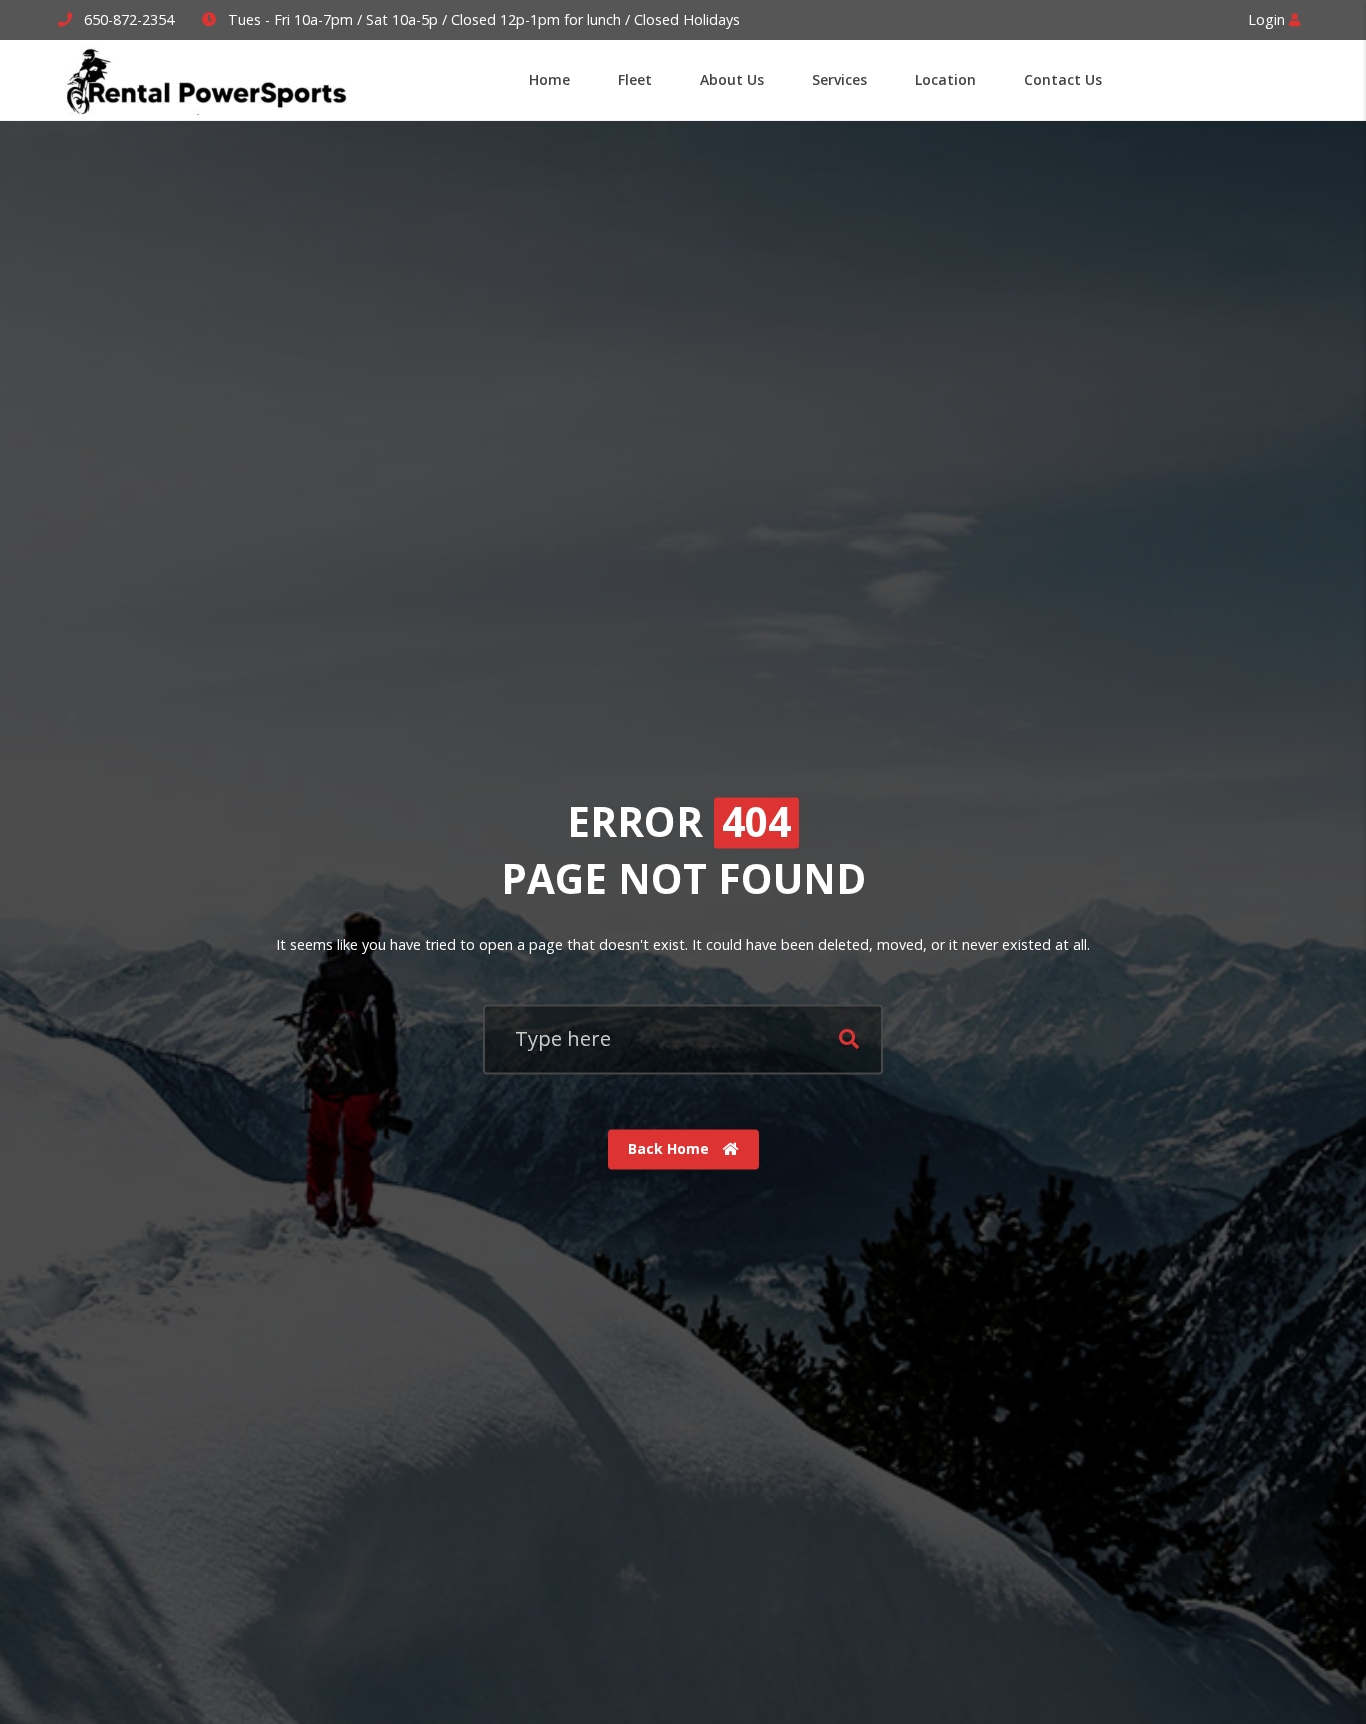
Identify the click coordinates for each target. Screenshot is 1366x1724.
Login (1268, 19)
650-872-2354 (129, 19)
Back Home (670, 1148)
